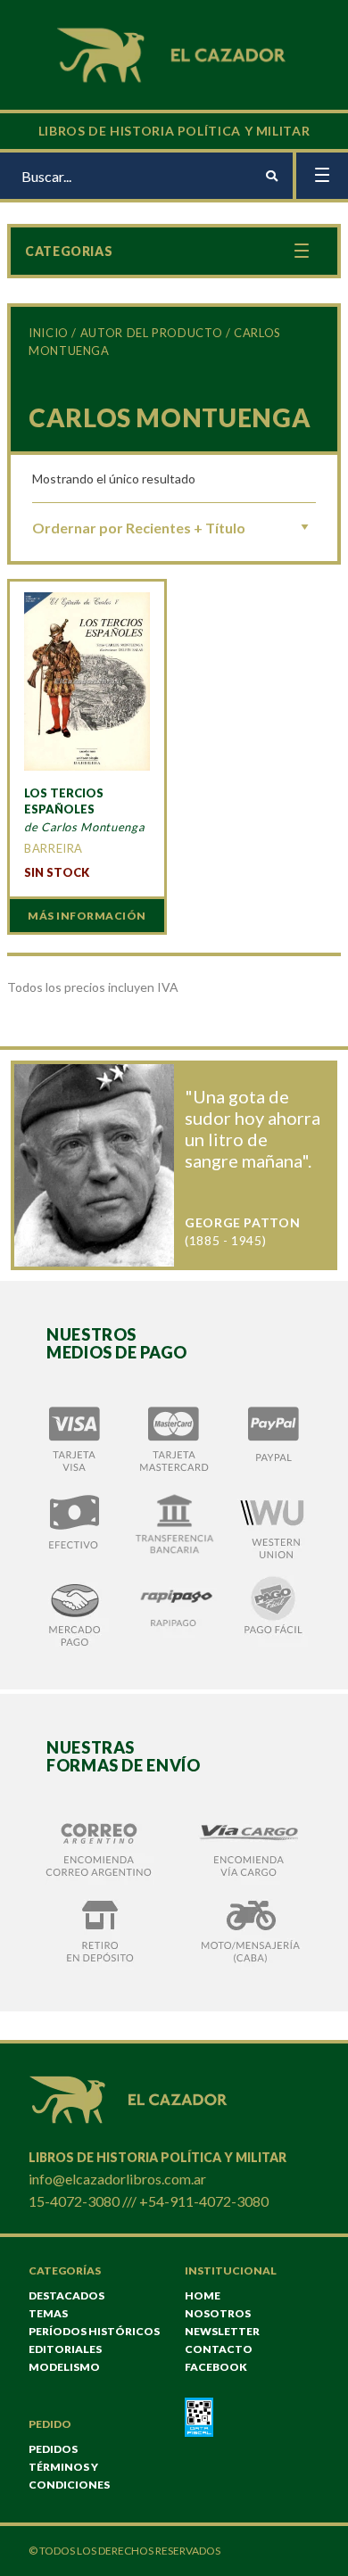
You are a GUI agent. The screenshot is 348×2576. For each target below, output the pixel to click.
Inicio (49, 333)
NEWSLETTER (222, 2331)
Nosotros (218, 2313)
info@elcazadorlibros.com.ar (117, 2179)
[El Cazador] (174, 53)
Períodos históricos (94, 2331)
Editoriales (65, 2349)
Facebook (216, 2367)
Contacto (219, 2349)
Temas (48, 2313)
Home (203, 2295)
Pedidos (53, 2449)
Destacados (66, 2295)
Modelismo (64, 2367)
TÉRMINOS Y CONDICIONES (69, 2476)
